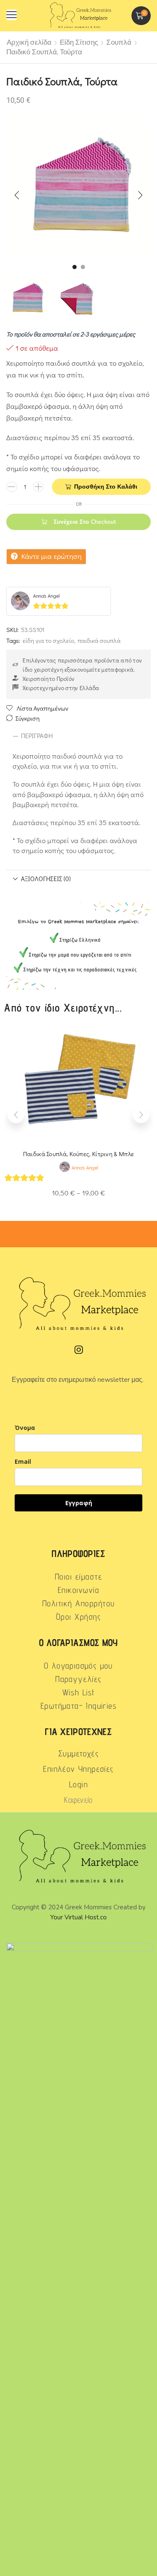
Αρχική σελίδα (29, 42)
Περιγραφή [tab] (37, 736)
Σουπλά (119, 42)
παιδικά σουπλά (99, 640)
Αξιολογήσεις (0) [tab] (46, 879)
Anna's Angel (46, 596)
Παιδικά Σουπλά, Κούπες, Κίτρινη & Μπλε (78, 1154)
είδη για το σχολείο (48, 640)
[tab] (78, 736)
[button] (12, 15)
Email (23, 1461)
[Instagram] (79, 1350)
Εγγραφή (79, 1503)
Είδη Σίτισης (79, 42)
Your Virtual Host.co (78, 1917)
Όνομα (25, 1428)
